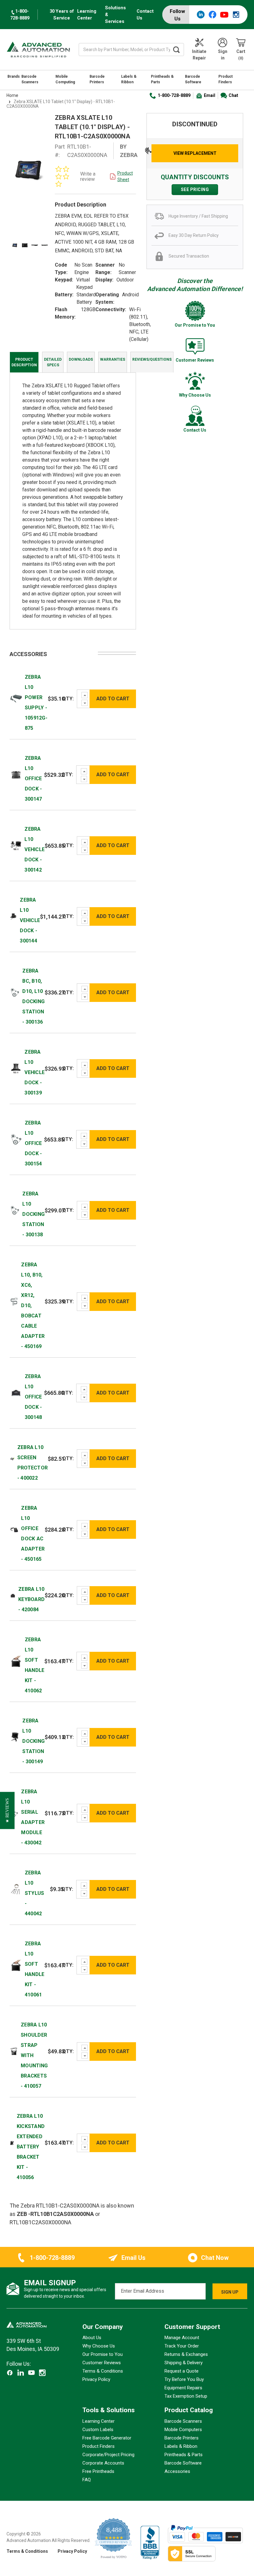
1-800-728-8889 (174, 95)
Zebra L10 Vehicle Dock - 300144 (30, 920)
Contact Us (145, 15)
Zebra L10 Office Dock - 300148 (33, 1397)
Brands (14, 76)
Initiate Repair (199, 55)
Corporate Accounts (103, 2463)
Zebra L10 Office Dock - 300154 (33, 1143)
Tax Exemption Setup (186, 2396)
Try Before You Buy (184, 2379)
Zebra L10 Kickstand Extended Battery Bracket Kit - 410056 (31, 2147)
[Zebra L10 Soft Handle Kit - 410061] (16, 1965)
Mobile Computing (65, 79)
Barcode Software (193, 79)
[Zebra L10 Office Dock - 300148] (16, 1392)
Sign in (223, 55)
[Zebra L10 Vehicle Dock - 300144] (13, 916)
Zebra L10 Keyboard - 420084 (31, 1599)
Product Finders (226, 79)
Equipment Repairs (183, 2388)
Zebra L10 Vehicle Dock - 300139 (35, 1072)
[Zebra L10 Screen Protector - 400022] (12, 1458)
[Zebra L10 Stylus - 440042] (16, 1889)
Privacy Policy (96, 2379)
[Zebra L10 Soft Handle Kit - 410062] (16, 1661)
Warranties (113, 359)
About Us (92, 2338)
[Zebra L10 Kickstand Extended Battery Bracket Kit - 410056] (12, 2143)
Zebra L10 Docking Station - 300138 (33, 1214)
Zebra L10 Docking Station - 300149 (33, 1741)
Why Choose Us (99, 2346)
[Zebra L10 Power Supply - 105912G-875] (16, 698)
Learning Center (87, 15)
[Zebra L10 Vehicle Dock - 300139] (16, 1068)
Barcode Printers (97, 79)
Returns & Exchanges (186, 2354)
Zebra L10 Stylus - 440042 (35, 1893)
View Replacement (195, 153)
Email (210, 95)
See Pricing (195, 189)
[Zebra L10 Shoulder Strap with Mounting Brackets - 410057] (14, 2051)
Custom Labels (98, 2429)
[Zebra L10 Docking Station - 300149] (15, 1737)
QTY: (68, 699)
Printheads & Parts (162, 79)
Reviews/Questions (152, 359)
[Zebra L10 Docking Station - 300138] (15, 1210)
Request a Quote (182, 2371)
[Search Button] (177, 50)
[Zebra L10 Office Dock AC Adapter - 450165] (14, 1529)
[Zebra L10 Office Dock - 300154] (16, 1139)
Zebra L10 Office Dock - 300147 (33, 779)
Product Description (24, 362)
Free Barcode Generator (107, 2438)
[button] (7, 1811)
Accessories (177, 2471)
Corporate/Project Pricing (108, 2454)
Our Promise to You (103, 2354)
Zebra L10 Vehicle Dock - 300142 (35, 849)
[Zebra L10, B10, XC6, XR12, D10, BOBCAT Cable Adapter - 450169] (14, 1301)
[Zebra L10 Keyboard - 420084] (13, 1595)
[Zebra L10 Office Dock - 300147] (16, 774)
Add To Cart (113, 699)
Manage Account (182, 2338)
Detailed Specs (53, 362)
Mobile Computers (183, 2429)
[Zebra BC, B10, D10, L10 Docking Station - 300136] (15, 992)
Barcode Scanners (30, 79)
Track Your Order (182, 2346)
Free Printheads (98, 2471)
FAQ (87, 2479)
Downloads (81, 359)
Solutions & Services (115, 15)
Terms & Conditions (103, 2371)
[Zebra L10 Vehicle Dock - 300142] (16, 845)
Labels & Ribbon (129, 79)
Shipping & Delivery (184, 2363)
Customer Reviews (102, 2363)
